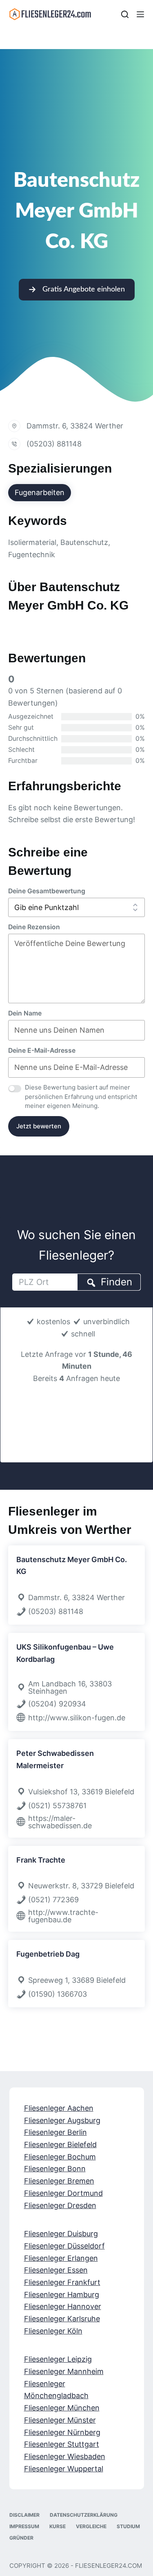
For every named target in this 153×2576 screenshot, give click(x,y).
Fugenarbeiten (40, 492)
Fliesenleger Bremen (59, 2181)
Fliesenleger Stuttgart (62, 2445)
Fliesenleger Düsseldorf (64, 2246)
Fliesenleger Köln (53, 2331)
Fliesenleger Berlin (55, 2133)
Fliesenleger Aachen (59, 2108)
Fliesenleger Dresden (60, 2205)
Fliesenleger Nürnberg (62, 2432)
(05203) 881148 (54, 444)
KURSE (58, 2527)
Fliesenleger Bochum (60, 2157)
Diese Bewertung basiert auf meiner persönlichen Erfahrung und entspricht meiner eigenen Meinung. (81, 1096)
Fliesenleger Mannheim (64, 2372)
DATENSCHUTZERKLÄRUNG (84, 2515)
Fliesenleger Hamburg (62, 2295)
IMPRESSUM (24, 2527)
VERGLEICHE (91, 2527)
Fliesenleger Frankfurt (62, 2282)
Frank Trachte (41, 1860)
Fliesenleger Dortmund (63, 2193)
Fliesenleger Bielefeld (60, 2145)
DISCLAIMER (24, 2515)
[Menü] (140, 14)
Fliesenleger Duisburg (61, 2234)
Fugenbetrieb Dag (48, 1954)
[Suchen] (125, 14)
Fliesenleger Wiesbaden (65, 2456)
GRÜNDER (21, 2538)
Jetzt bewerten (39, 1126)
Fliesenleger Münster (60, 2420)
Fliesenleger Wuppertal (64, 2469)
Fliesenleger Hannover (63, 2307)
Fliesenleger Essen (56, 2270)
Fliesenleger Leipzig (58, 2360)
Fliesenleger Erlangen (61, 2258)
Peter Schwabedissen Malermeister (55, 1759)
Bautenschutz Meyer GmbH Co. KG (72, 1566)
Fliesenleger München (62, 2408)
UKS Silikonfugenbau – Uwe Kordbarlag (65, 1653)
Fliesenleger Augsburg (62, 2120)
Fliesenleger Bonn (55, 2169)
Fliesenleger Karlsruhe (62, 2319)
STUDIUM (128, 2527)
